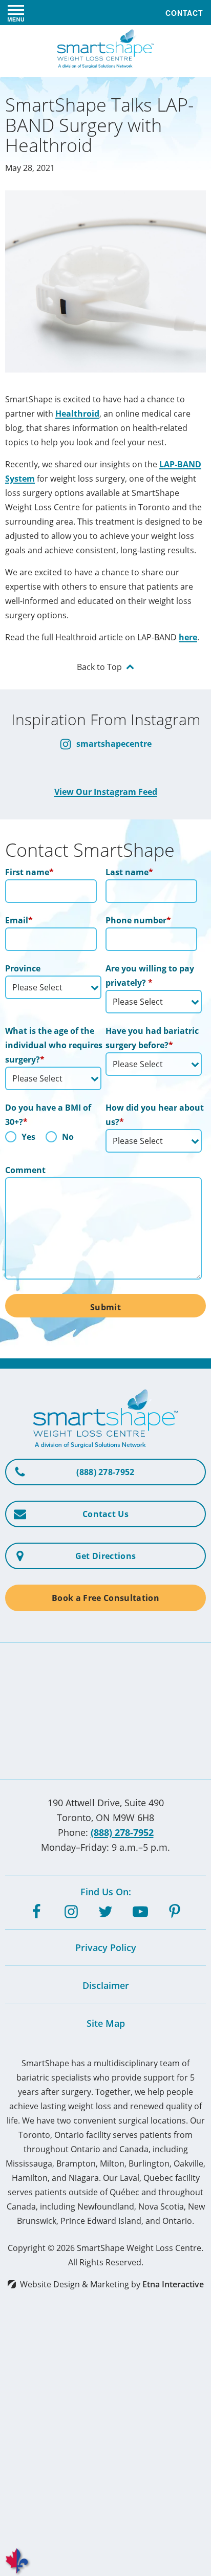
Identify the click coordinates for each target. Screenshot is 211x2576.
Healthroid (77, 414)
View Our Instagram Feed (106, 792)
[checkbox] (53, 1139)
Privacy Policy (106, 1947)
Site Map (106, 2023)
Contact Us (105, 1514)
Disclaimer (106, 1985)
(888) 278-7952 (122, 1832)
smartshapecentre (113, 744)
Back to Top (99, 667)
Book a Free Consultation (105, 1598)
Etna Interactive (173, 2284)
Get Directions (105, 1556)
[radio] (20, 1139)
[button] (16, 13)
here (188, 637)
